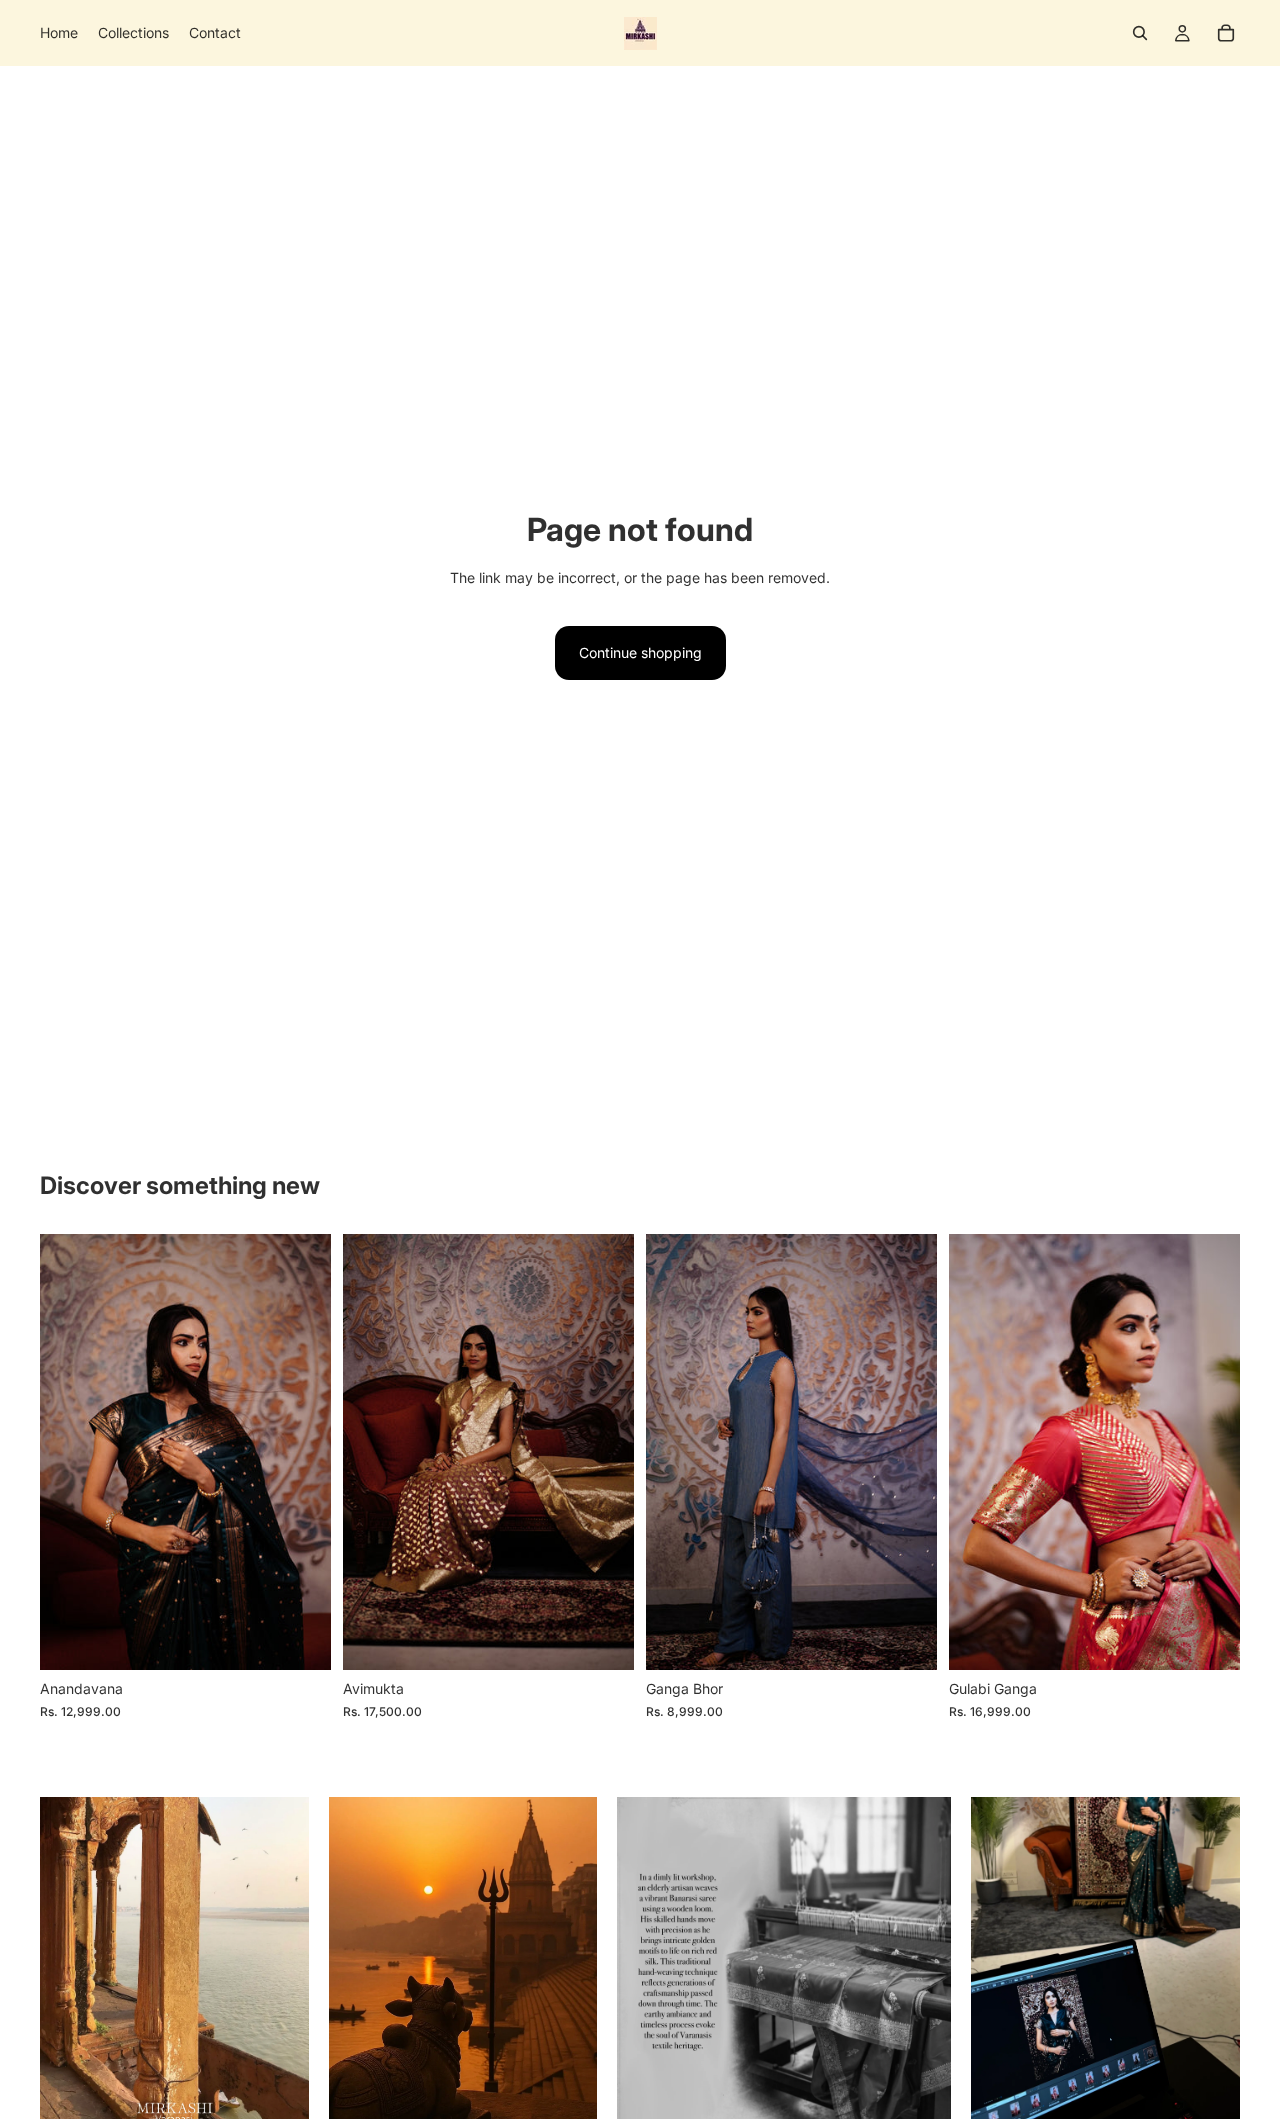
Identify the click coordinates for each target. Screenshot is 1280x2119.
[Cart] (1226, 33)
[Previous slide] (70, 1452)
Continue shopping (640, 652)
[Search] (1140, 33)
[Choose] (300, 1640)
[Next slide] (301, 1452)
